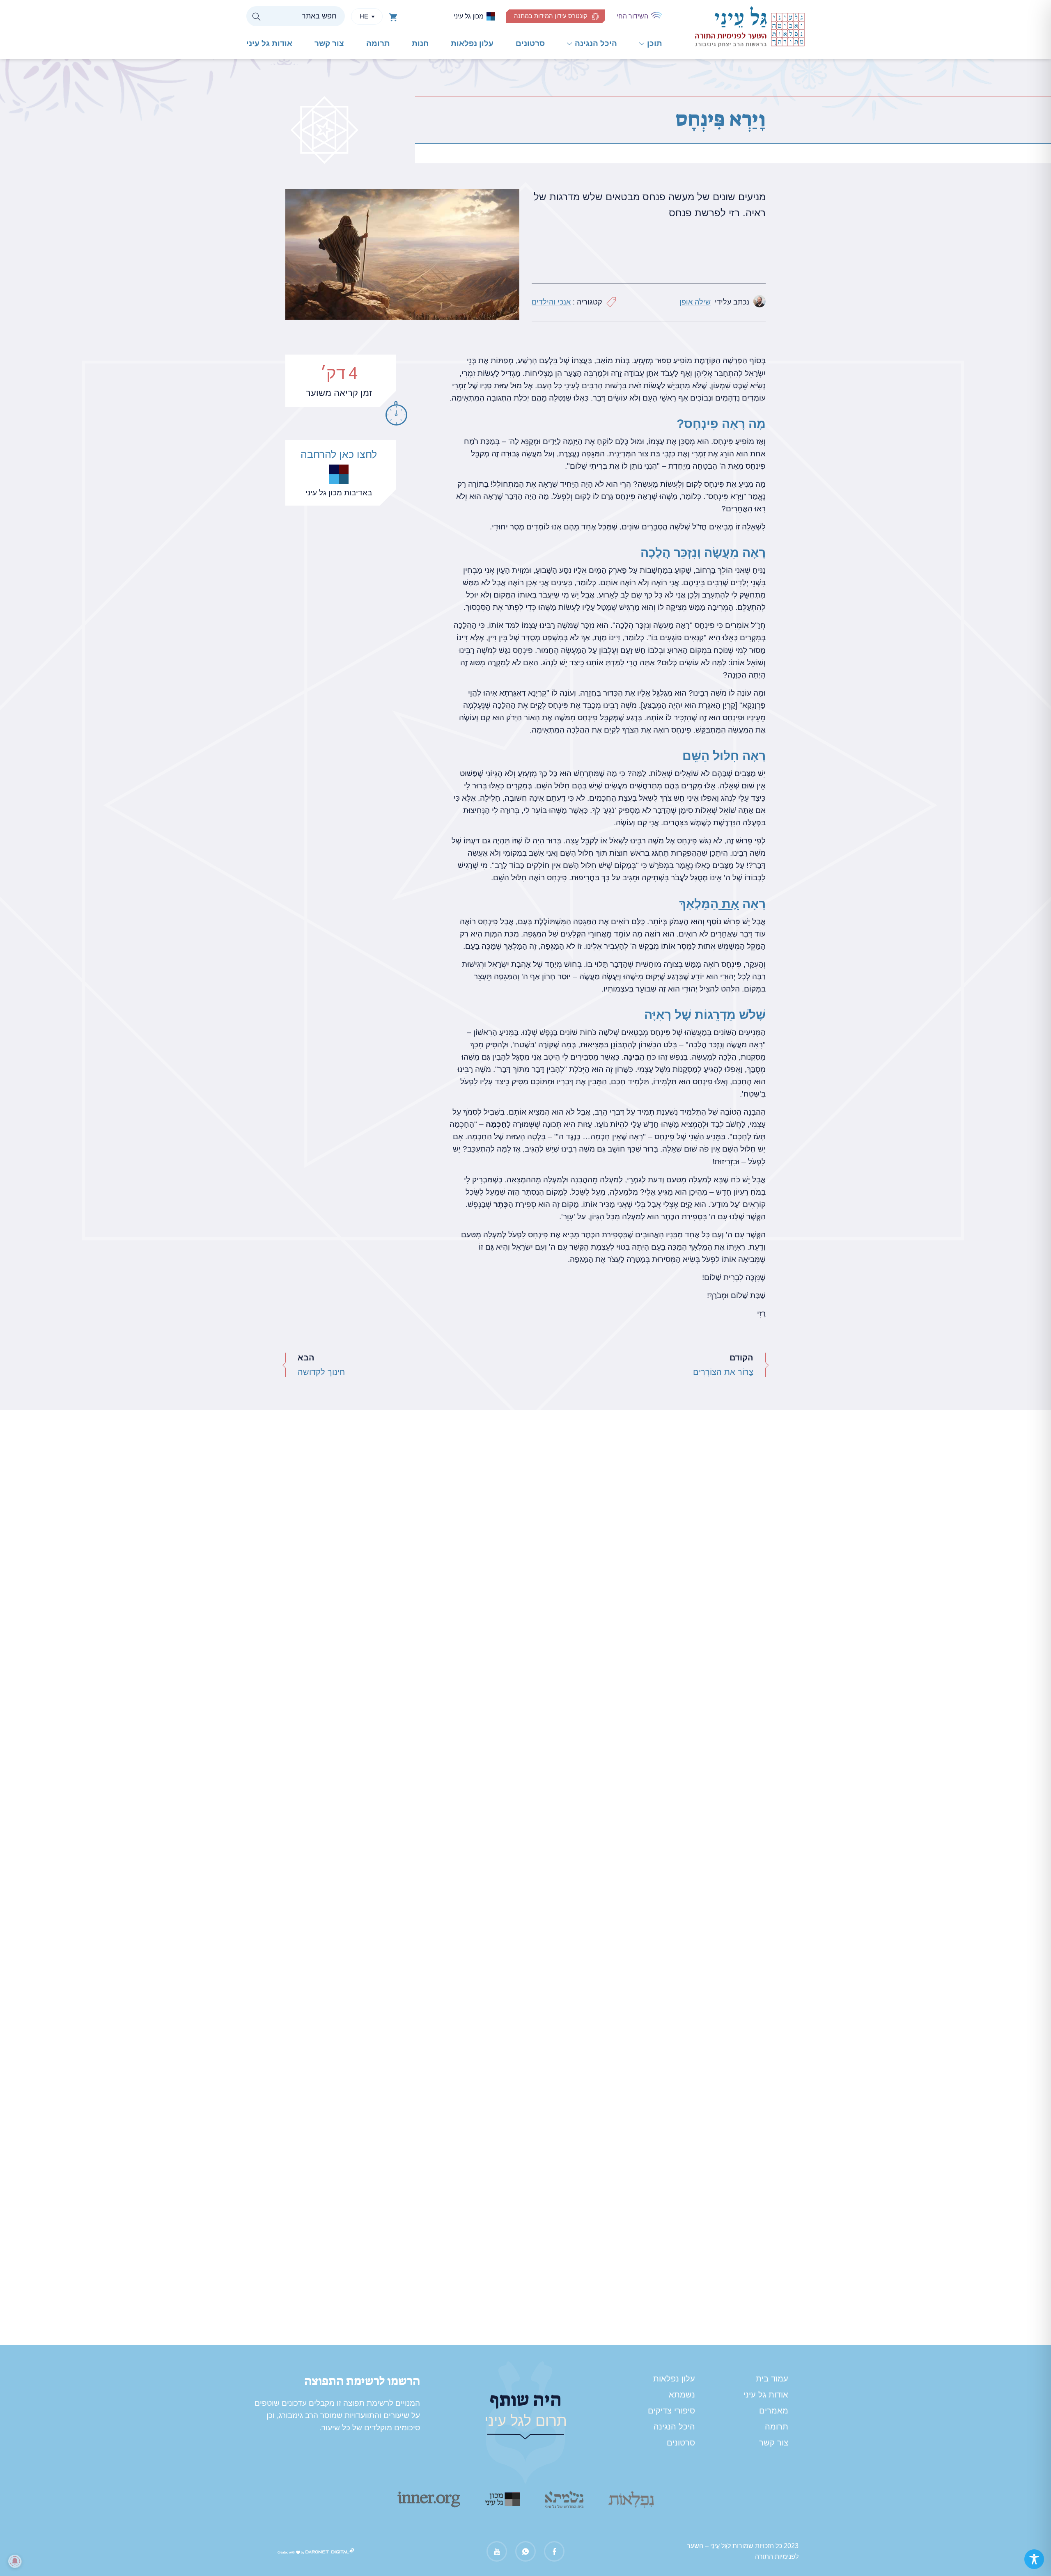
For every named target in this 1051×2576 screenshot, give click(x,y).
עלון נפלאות (472, 43)
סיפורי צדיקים (671, 2411)
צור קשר (329, 43)
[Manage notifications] (15, 2561)
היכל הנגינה (596, 43)
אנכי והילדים (551, 302)
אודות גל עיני (269, 43)
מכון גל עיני (469, 16)
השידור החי (632, 16)
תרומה (378, 43)
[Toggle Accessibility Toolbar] (1034, 2559)
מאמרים (774, 2411)
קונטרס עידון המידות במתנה (551, 16)
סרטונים (530, 43)
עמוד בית (772, 2379)
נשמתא (682, 2395)
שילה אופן (695, 302)
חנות (420, 43)
